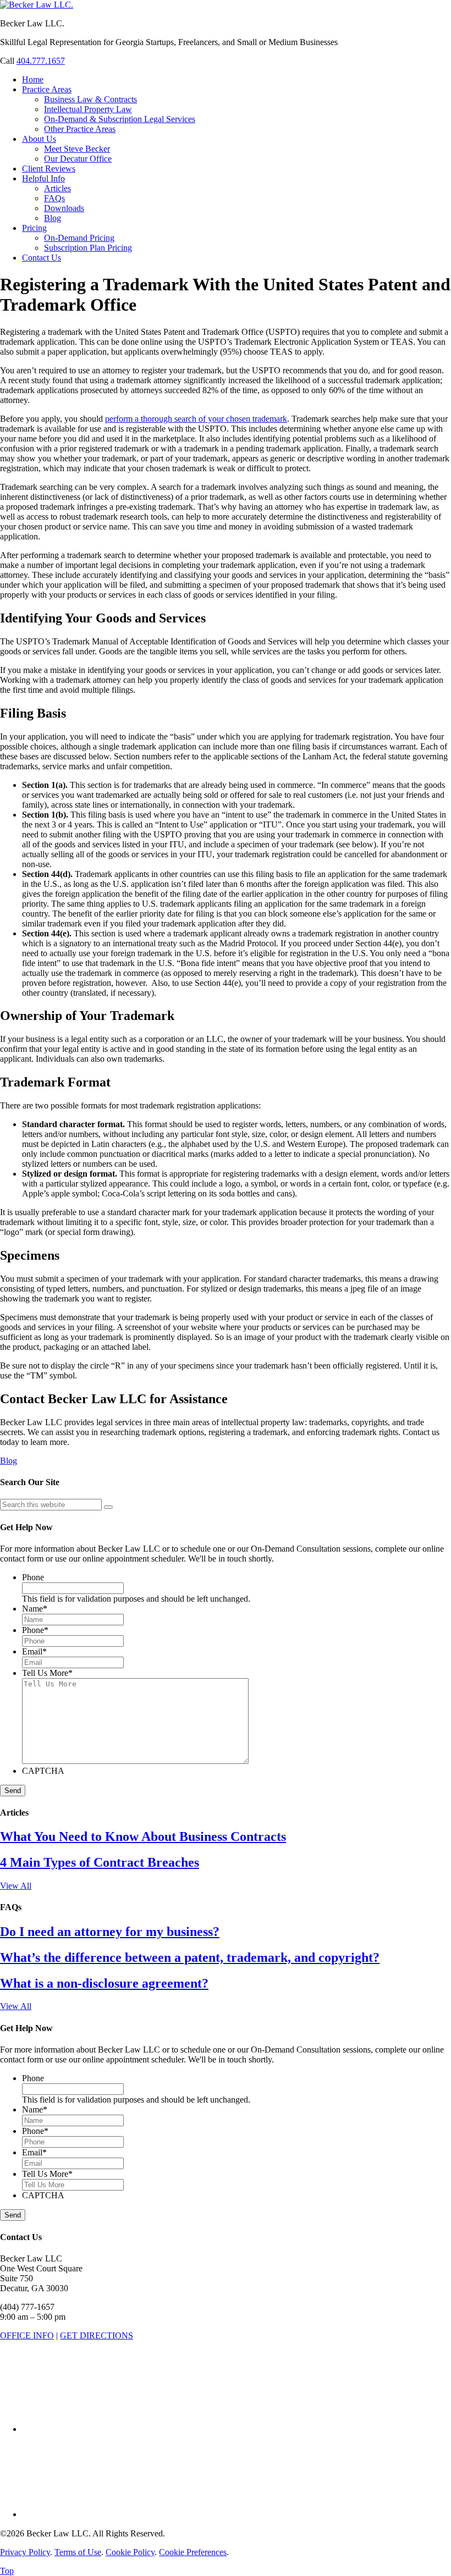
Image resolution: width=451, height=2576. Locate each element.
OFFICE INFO (27, 2335)
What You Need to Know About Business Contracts (143, 1836)
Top (7, 2571)
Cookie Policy (130, 2552)
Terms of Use (78, 2552)
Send (13, 1791)
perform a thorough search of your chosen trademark (196, 419)
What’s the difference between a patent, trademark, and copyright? (190, 1957)
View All (16, 1886)
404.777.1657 (41, 61)
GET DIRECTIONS (97, 2335)
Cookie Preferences (193, 2552)
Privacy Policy (25, 2552)
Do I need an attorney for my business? (110, 1932)
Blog (9, 1461)
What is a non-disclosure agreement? (104, 1983)
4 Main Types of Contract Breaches (100, 1862)
